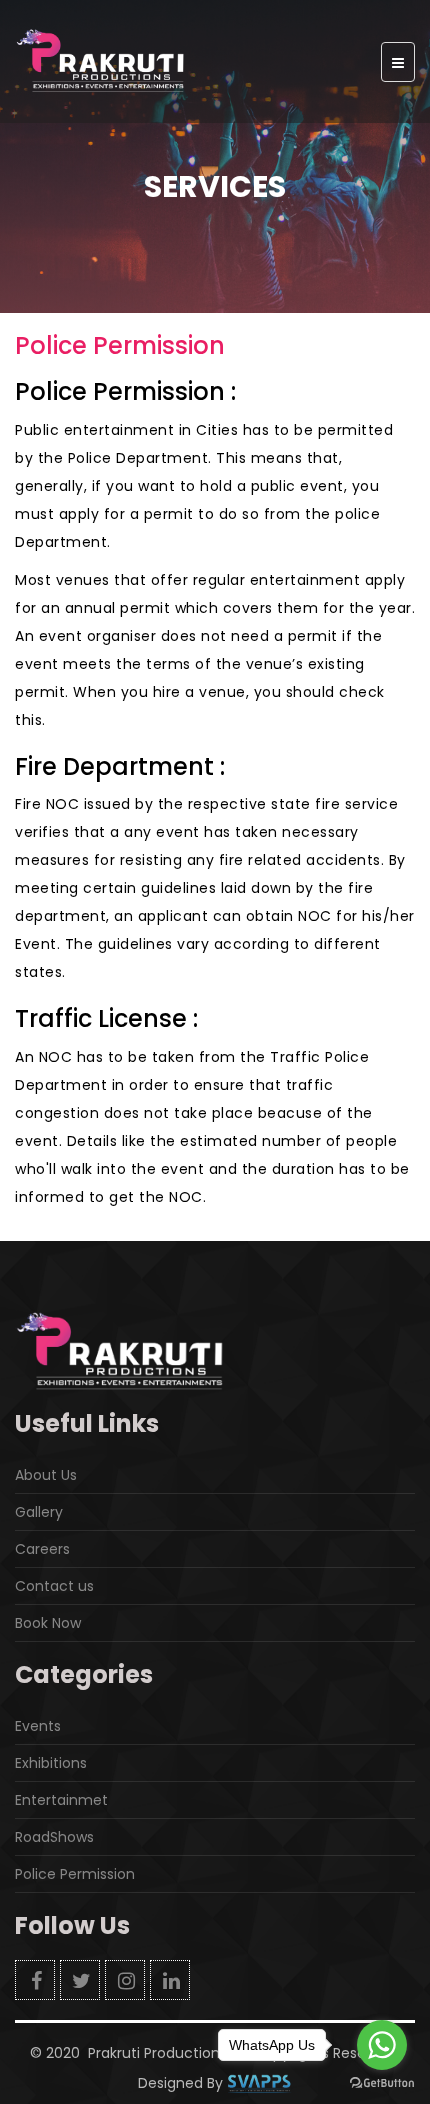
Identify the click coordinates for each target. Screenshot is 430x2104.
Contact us (54, 1586)
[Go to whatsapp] (382, 2045)
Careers (42, 1549)
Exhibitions (51, 1763)
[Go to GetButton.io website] (382, 2083)
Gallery (39, 1512)
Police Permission (75, 1874)
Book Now (48, 1623)
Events (38, 1726)
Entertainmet (61, 1800)
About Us (46, 1475)
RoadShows (54, 1837)
